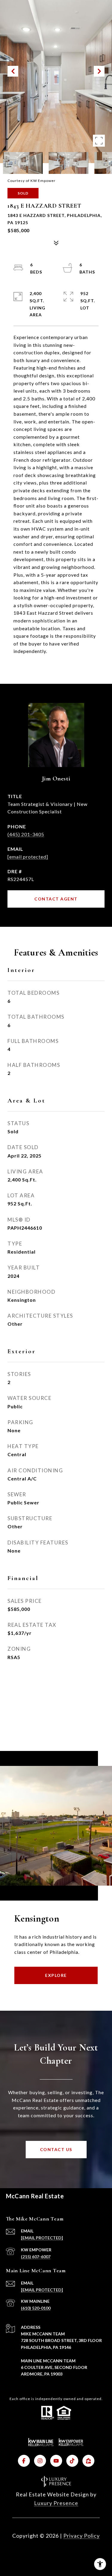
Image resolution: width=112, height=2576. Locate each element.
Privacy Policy (82, 2536)
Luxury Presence (56, 2503)
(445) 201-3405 (26, 834)
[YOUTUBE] (56, 2461)
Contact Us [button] (56, 2149)
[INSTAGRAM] (40, 2461)
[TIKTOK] (72, 2461)
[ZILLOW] (88, 2461)
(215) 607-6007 (36, 2257)
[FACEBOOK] (24, 2461)
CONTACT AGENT (56, 899)
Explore (56, 1975)
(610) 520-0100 (36, 2308)
